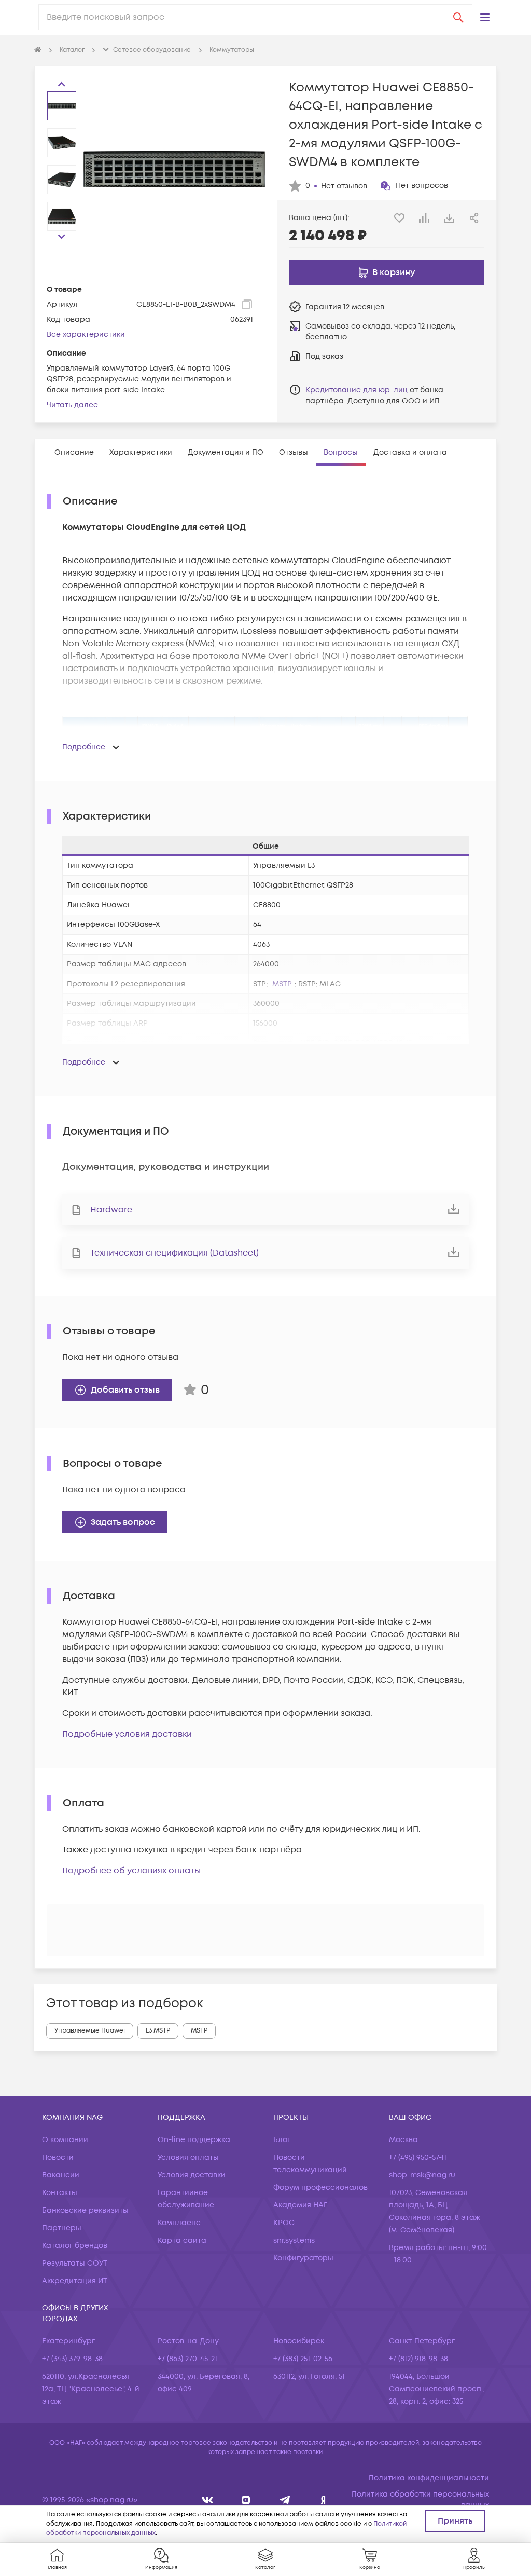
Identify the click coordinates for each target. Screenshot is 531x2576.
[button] (485, 17)
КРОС (284, 2223)
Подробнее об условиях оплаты (131, 1871)
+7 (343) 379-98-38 (72, 2359)
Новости (58, 2157)
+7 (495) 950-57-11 (418, 2157)
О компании (65, 2140)
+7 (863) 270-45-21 (187, 2359)
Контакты (60, 2193)
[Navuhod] (246, 2500)
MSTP (282, 984)
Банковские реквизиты (85, 2210)
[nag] (323, 2500)
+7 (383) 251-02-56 (303, 2359)
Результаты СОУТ (75, 2263)
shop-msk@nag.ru (422, 2175)
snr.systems (294, 2240)
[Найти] (458, 17)
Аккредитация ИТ (75, 2281)
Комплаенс (179, 2223)
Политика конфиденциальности (429, 2478)
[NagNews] (285, 2500)
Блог (282, 2140)
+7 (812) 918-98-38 (418, 2359)
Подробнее (84, 747)
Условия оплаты (188, 2157)
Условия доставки (192, 2175)
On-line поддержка (194, 2140)
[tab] (74, 452)
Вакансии (61, 2175)
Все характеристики (86, 335)
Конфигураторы (303, 2258)
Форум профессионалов (320, 2187)
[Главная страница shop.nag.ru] (38, 50)
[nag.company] (208, 2500)
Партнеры (62, 2228)
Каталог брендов (75, 2246)
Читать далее (72, 405)
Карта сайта (182, 2240)
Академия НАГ (300, 2205)
